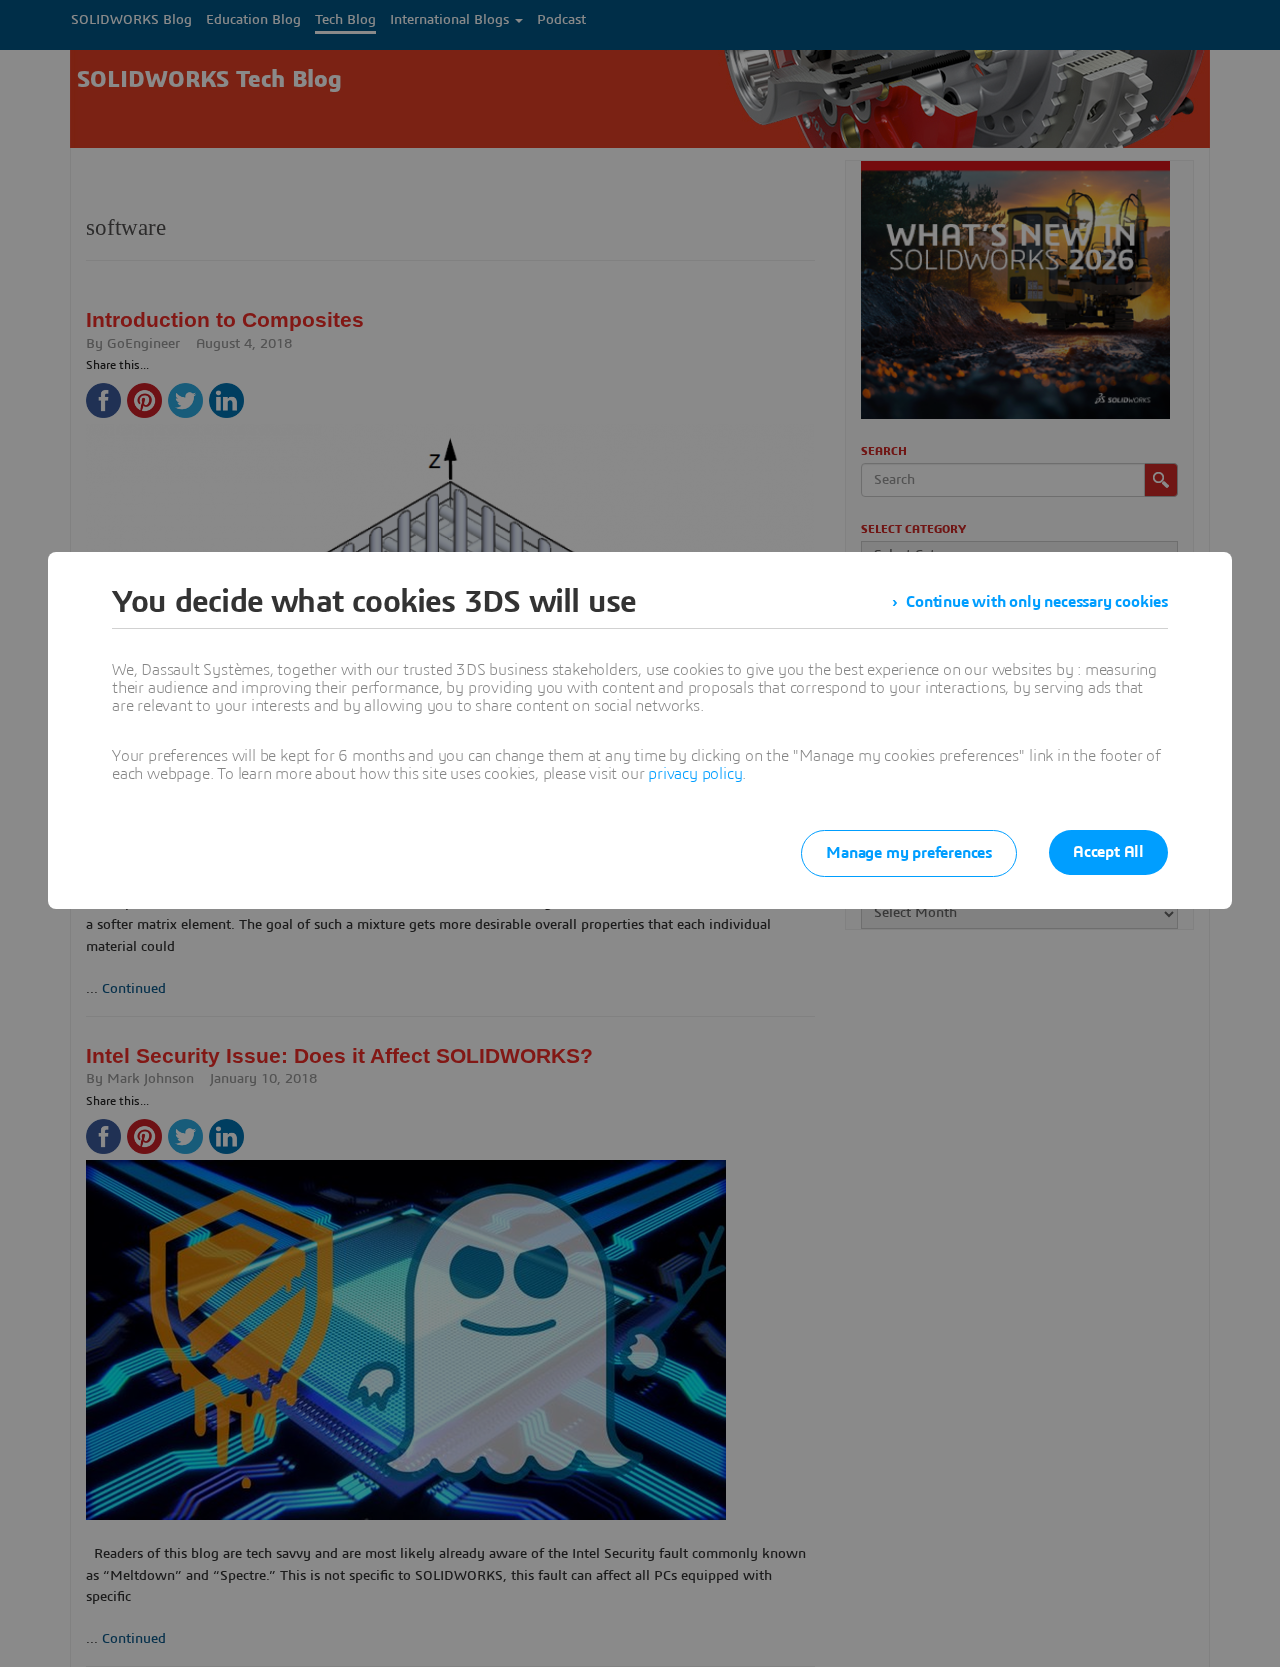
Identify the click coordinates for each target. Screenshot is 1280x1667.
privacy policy (695, 774)
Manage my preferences (909, 853)
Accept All (1108, 852)
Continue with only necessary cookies (1037, 602)
